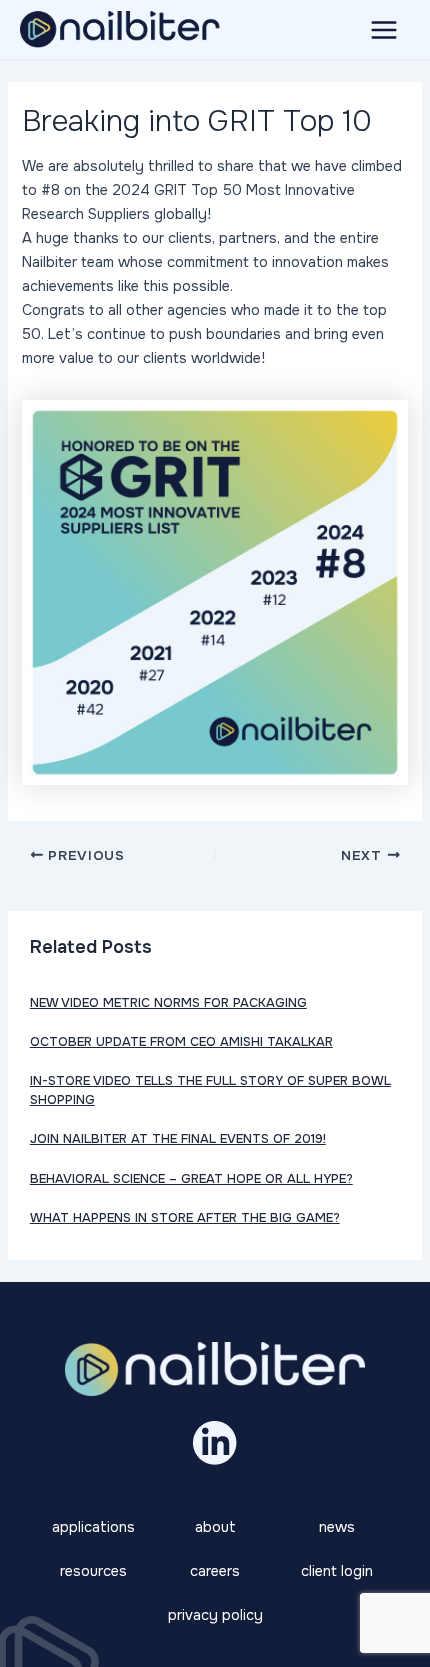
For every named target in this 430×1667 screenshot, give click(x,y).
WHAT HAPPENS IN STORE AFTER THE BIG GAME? (185, 1218)
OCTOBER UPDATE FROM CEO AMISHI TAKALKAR (181, 1042)
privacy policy (215, 1615)
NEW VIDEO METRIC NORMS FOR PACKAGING (168, 1003)
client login (337, 1571)
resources (93, 1571)
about (215, 1527)
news (337, 1527)
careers (215, 1571)
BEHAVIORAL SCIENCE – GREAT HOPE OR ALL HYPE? (191, 1179)
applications (93, 1527)
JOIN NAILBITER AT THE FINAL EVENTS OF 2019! (178, 1139)
